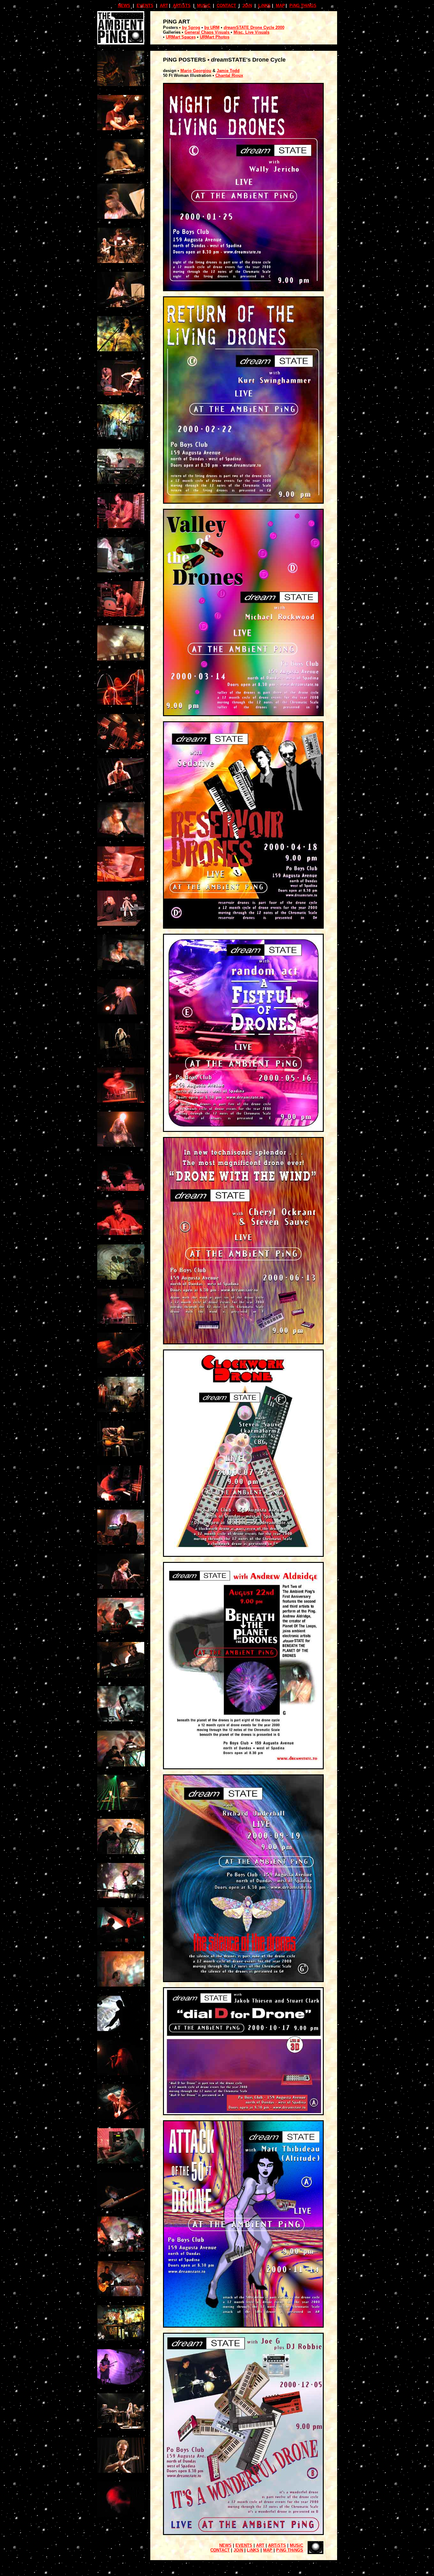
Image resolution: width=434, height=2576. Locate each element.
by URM (212, 27)
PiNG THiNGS (303, 6)
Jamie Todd (228, 71)
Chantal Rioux (229, 75)
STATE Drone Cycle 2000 (260, 27)
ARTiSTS (182, 6)
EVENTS (145, 6)
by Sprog (191, 27)
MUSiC (204, 6)
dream (230, 27)
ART (164, 6)
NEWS (124, 6)
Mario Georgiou (196, 71)
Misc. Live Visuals (251, 32)
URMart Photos (215, 37)
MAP (280, 6)
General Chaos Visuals (208, 32)
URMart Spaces (181, 37)
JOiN (247, 6)
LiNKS (264, 6)
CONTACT (226, 6)
